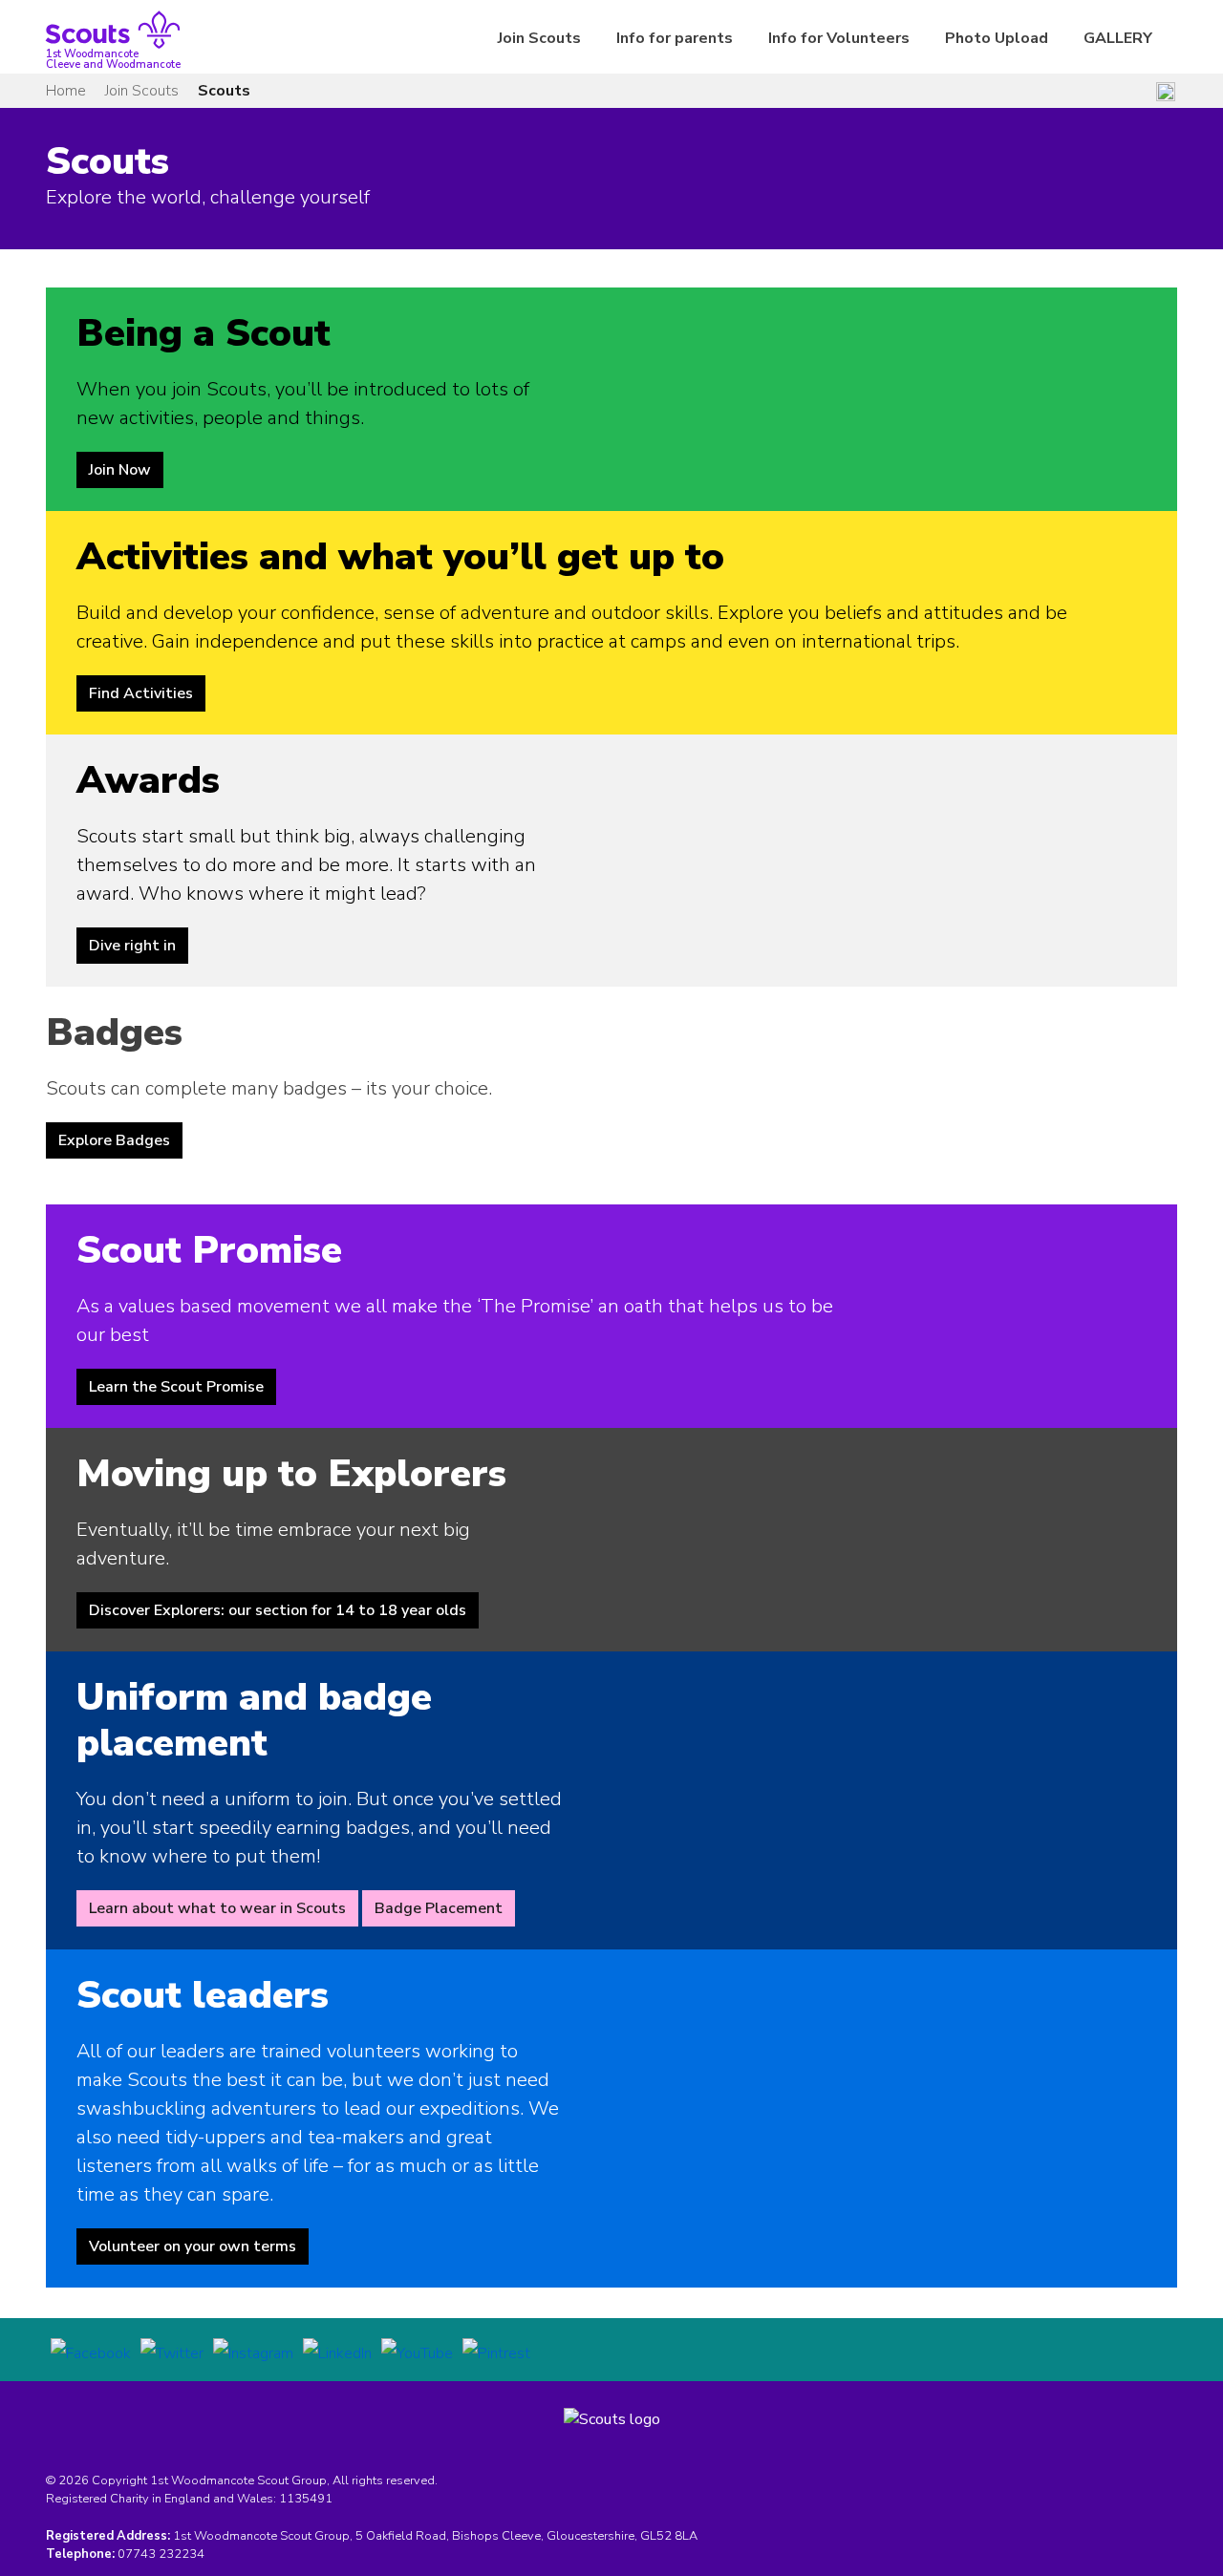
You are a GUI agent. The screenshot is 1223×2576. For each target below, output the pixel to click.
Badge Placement (439, 1908)
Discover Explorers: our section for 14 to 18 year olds (278, 1610)
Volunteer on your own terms (193, 2246)
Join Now (120, 470)
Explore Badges (114, 1140)
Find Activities (141, 693)
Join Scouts (539, 38)
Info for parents (675, 38)
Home (66, 91)
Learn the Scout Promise (176, 1387)
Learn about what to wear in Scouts (217, 1908)
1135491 (306, 2499)
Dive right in (132, 946)
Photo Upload (997, 38)
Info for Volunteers (839, 38)
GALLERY (1118, 38)
